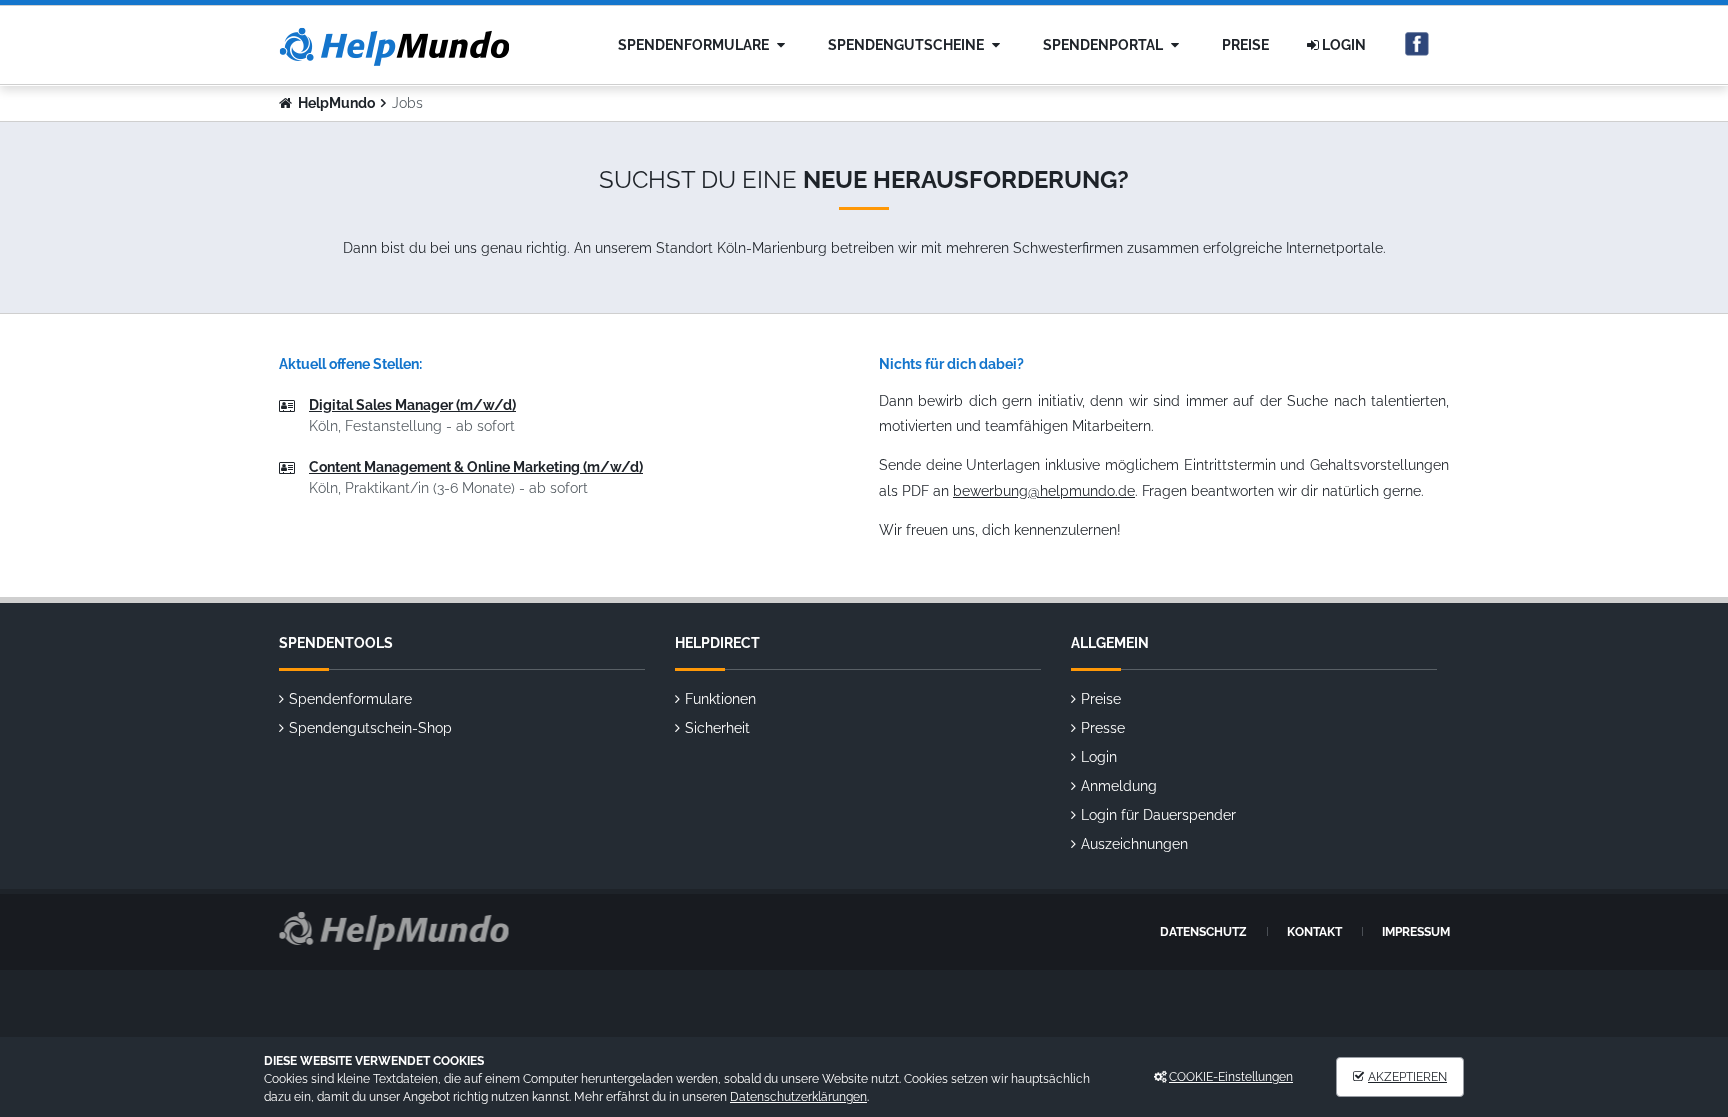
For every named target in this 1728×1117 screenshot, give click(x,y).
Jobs (407, 103)
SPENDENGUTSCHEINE (907, 45)
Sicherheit (717, 728)
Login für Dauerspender (1158, 815)
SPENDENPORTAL (1104, 45)
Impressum (1416, 932)
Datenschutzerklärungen (798, 1097)
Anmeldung (1119, 786)
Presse (1103, 728)
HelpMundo (336, 103)
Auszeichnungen (1134, 844)
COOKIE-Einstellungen (1231, 1077)
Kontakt (1314, 932)
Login (1342, 45)
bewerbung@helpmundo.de (1044, 491)
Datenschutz (1203, 932)
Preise (1245, 45)
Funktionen (720, 699)
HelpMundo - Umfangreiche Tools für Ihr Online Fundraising (394, 46)
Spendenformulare (695, 45)
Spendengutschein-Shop (370, 728)
